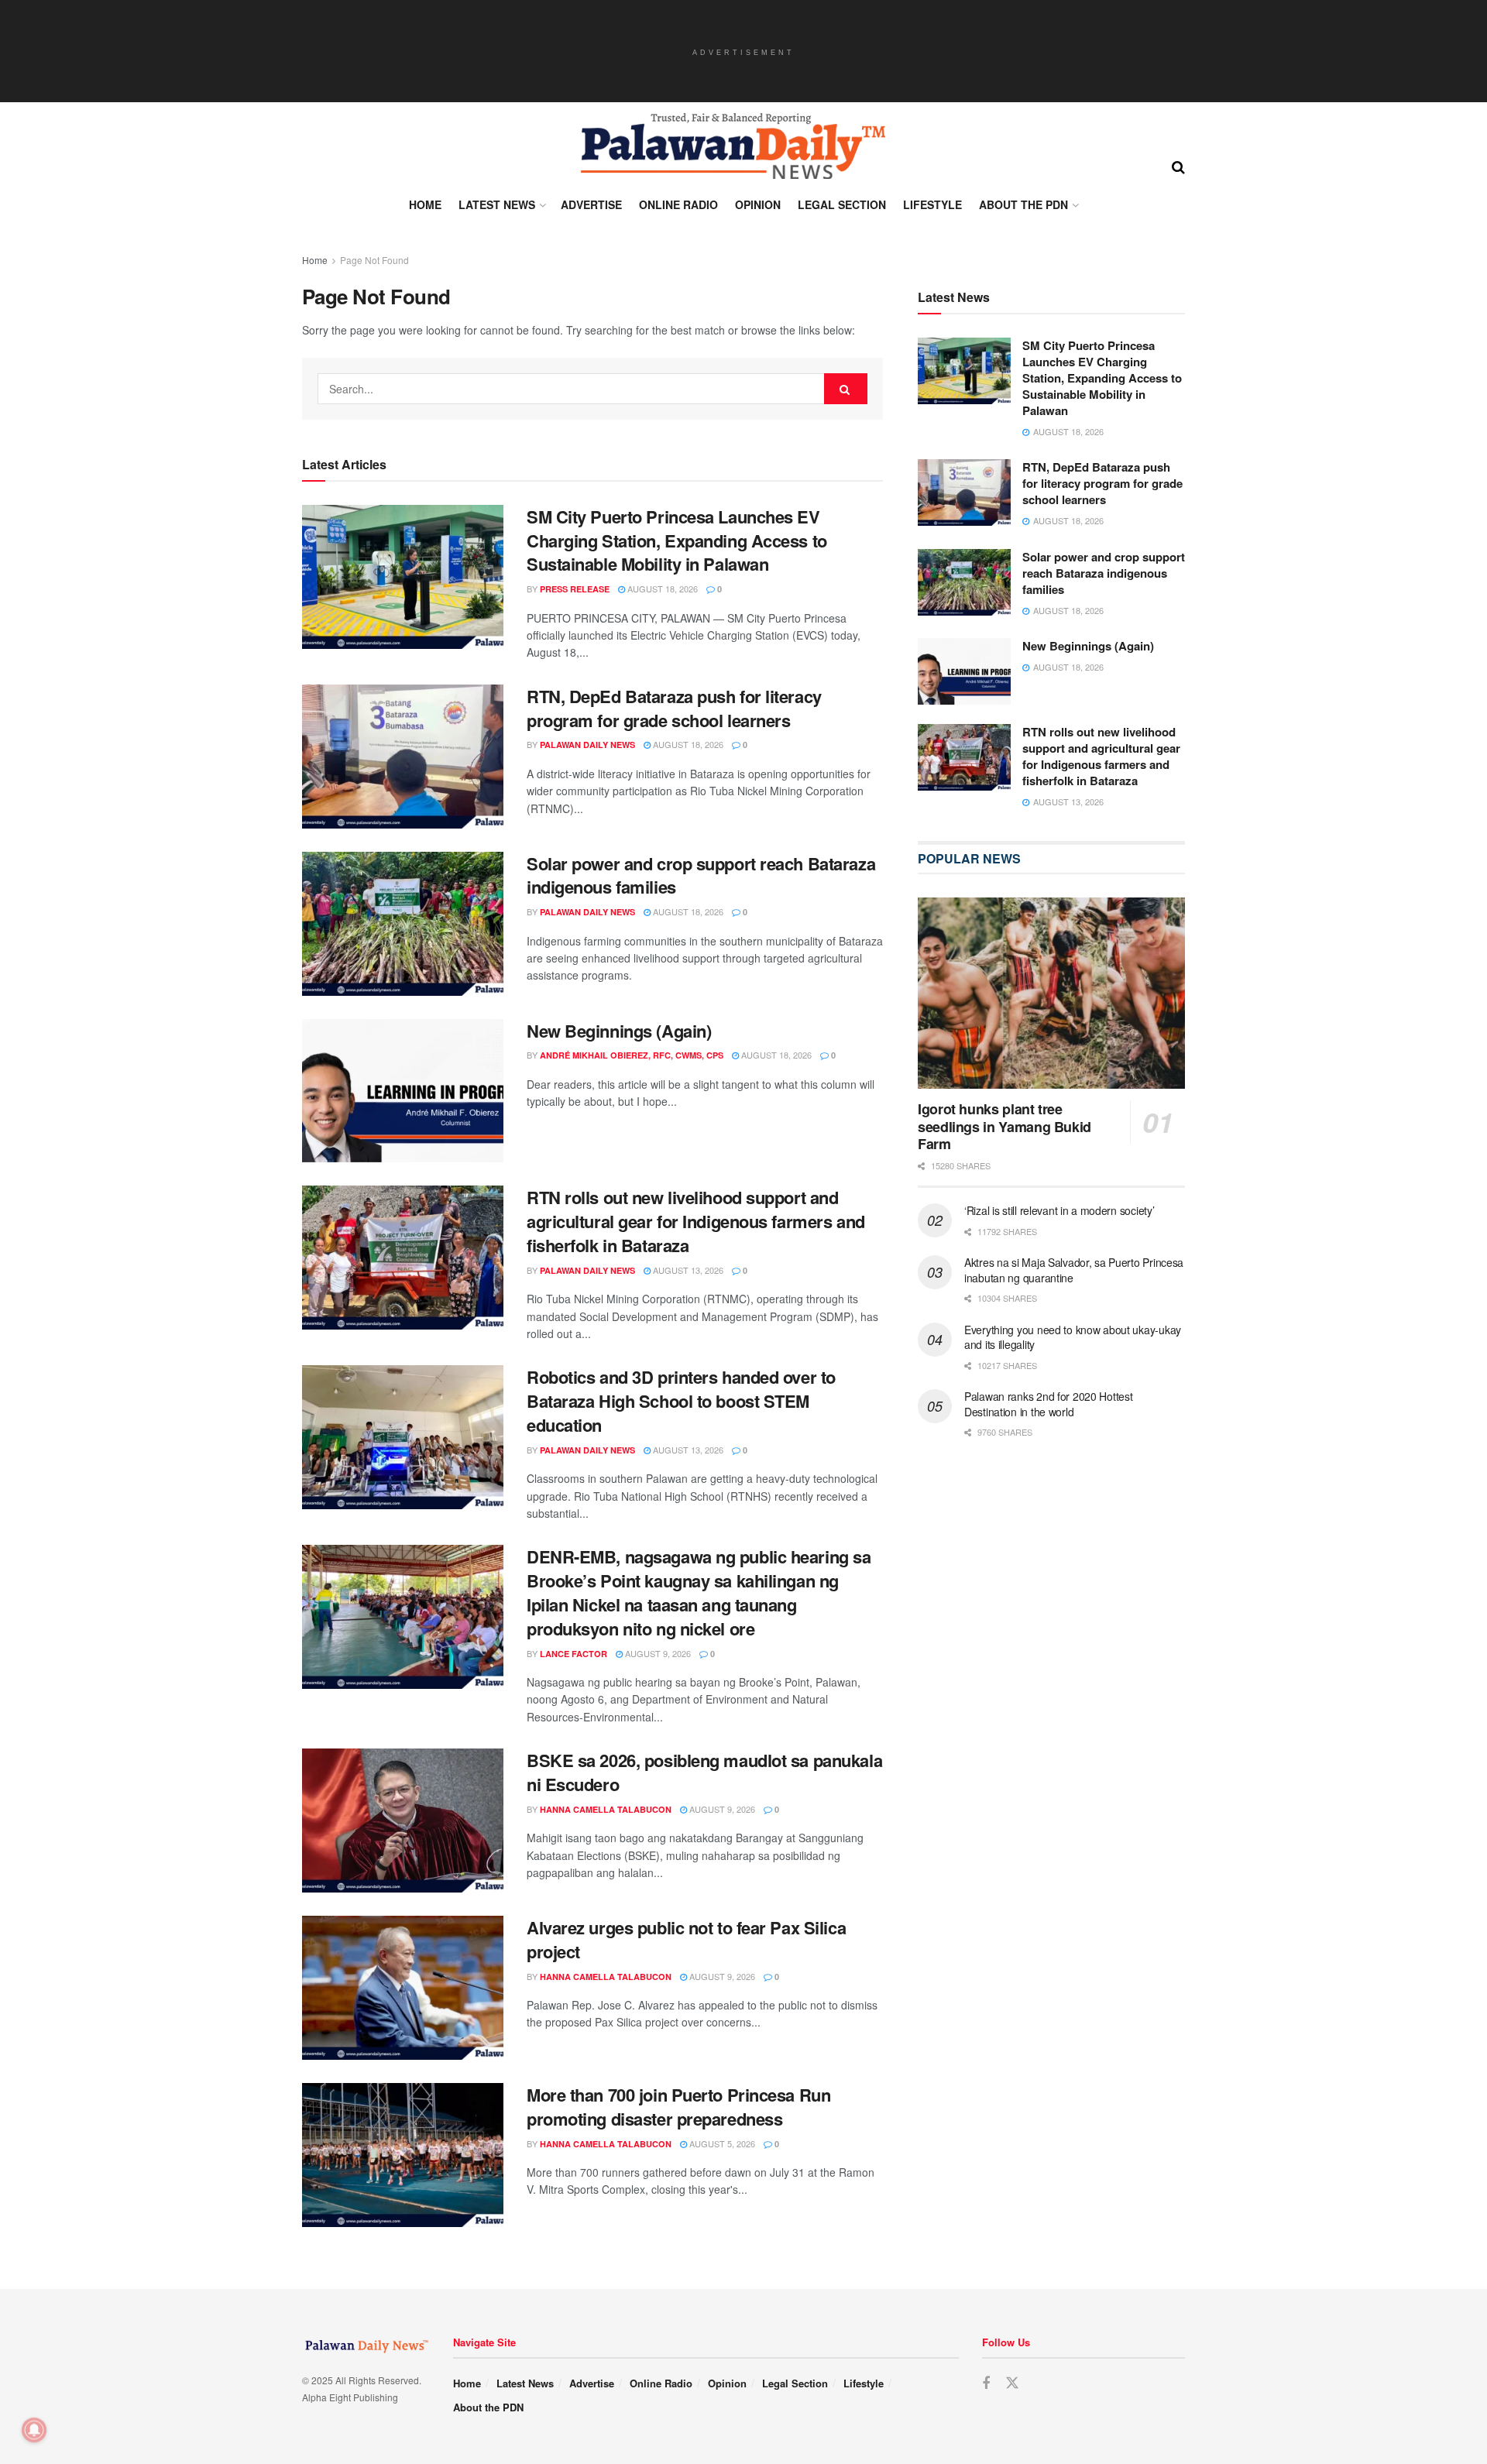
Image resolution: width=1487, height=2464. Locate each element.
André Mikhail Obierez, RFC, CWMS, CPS (632, 1055)
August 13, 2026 (687, 1270)
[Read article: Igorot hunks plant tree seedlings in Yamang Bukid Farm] (1051, 993)
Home (425, 204)
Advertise (591, 204)
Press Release (575, 589)
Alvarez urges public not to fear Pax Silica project (686, 1939)
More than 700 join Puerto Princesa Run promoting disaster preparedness (678, 2107)
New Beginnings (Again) (619, 1031)
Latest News (497, 204)
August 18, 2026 (661, 589)
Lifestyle (932, 204)
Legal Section (842, 204)
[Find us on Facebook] (986, 2383)
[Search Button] (1178, 166)
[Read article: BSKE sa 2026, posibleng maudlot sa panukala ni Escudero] (403, 1821)
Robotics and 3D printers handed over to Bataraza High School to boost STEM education (681, 1401)
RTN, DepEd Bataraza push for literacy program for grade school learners (674, 708)
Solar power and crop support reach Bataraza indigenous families (701, 875)
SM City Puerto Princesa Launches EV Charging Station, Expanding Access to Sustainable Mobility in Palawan (677, 541)
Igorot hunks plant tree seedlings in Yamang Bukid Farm (1004, 1126)
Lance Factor (574, 1654)
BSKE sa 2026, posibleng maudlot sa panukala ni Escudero (704, 1772)
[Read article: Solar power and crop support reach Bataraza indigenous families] (403, 924)
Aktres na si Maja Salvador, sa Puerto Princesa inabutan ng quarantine (1074, 1270)
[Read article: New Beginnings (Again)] (403, 1091)
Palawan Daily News (587, 745)
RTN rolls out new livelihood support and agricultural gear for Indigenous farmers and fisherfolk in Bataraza (696, 1221)
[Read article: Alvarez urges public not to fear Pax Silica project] (403, 1988)
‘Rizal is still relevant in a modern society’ (1059, 1210)
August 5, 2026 (721, 2143)
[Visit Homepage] (732, 146)
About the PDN (1023, 204)
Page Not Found (374, 260)
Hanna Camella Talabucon (606, 1809)
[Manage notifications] (34, 2430)
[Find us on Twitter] (1012, 2383)
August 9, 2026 (657, 1653)
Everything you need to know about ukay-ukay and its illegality (1073, 1337)
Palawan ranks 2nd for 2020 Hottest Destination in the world (1048, 1404)
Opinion (758, 204)
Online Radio (678, 204)
